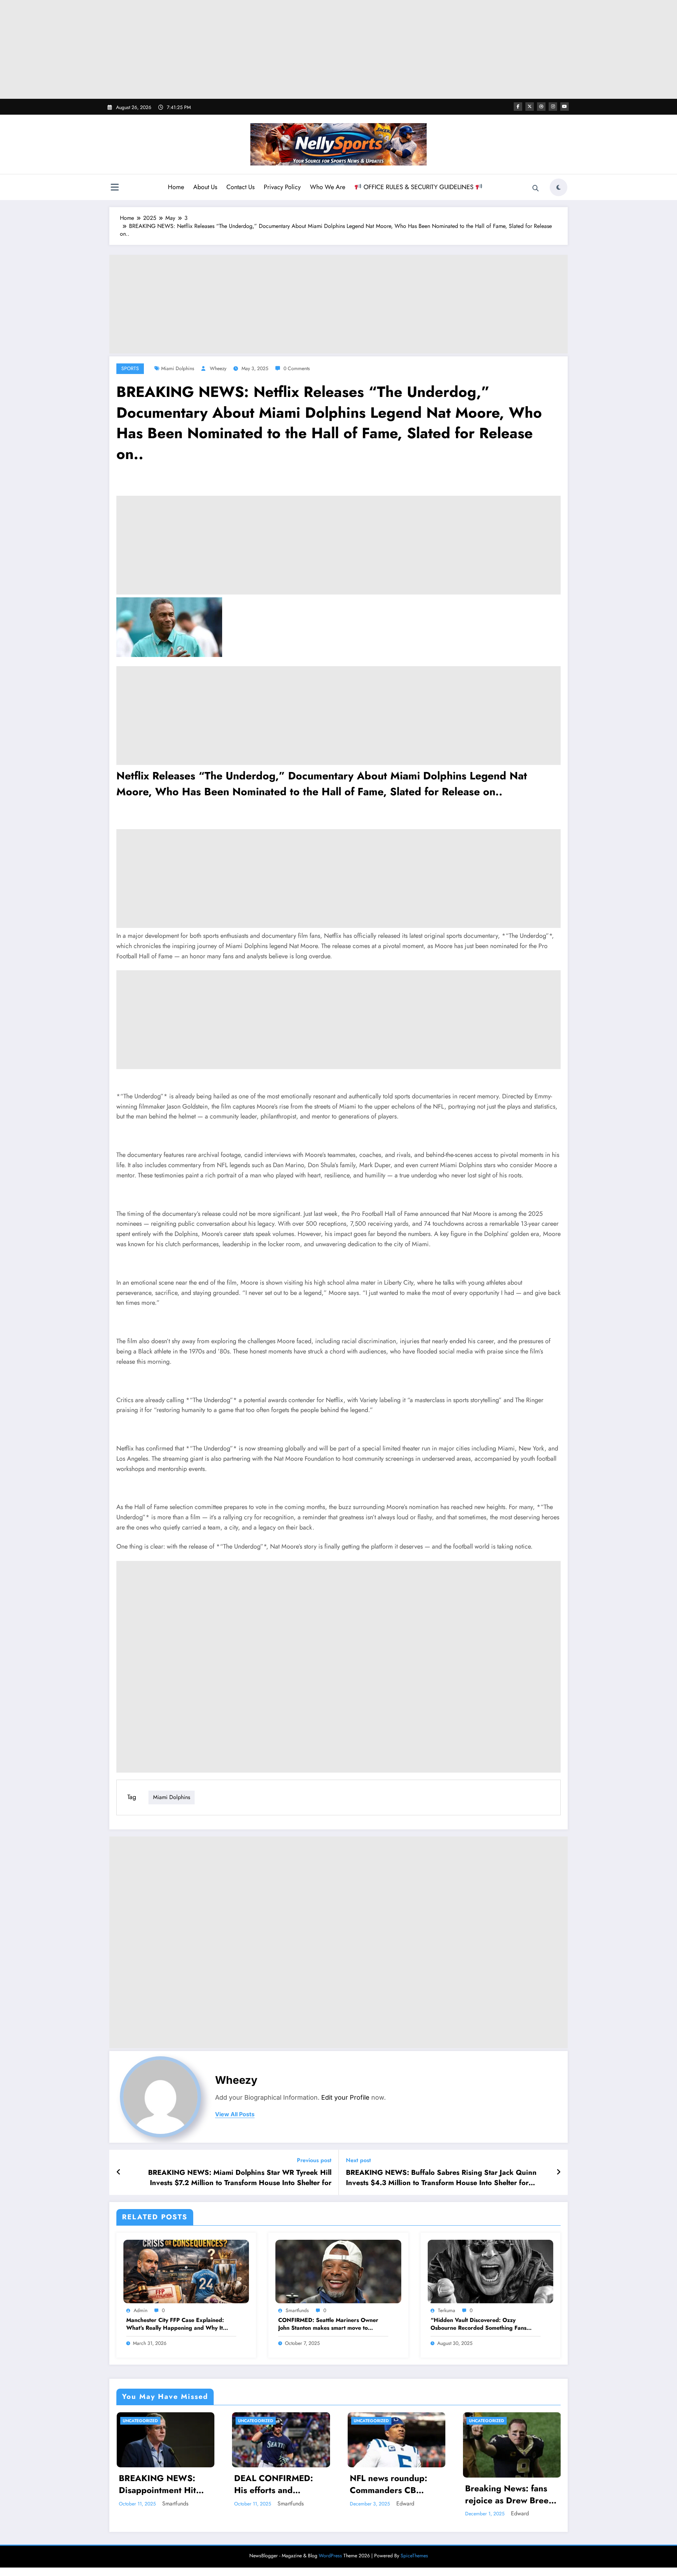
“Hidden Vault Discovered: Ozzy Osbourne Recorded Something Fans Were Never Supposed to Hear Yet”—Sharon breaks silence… (481, 2324)
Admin (141, 2310)
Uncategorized (140, 2421)
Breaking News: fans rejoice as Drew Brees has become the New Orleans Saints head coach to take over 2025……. (509, 2494)
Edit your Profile (345, 2097)
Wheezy (218, 368)
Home (176, 187)
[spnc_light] (559, 187)
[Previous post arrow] (119, 2172)
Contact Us (240, 187)
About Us (205, 187)
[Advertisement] (338, 49)
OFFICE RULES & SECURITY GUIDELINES (419, 187)
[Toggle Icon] (115, 188)
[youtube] (565, 107)
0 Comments (297, 368)
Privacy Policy (282, 187)
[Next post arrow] (559, 2172)
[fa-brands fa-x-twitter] (530, 107)
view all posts (235, 2114)
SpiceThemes (414, 2556)
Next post (358, 2160)
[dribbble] (541, 107)
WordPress (330, 2556)
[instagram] (553, 107)
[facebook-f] (518, 107)
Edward (405, 2503)
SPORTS (130, 368)
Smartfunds (297, 2310)
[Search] (536, 188)
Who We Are (328, 187)
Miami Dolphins (178, 368)
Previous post (314, 2160)
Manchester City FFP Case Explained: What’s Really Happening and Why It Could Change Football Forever (175, 2324)
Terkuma (447, 2310)
